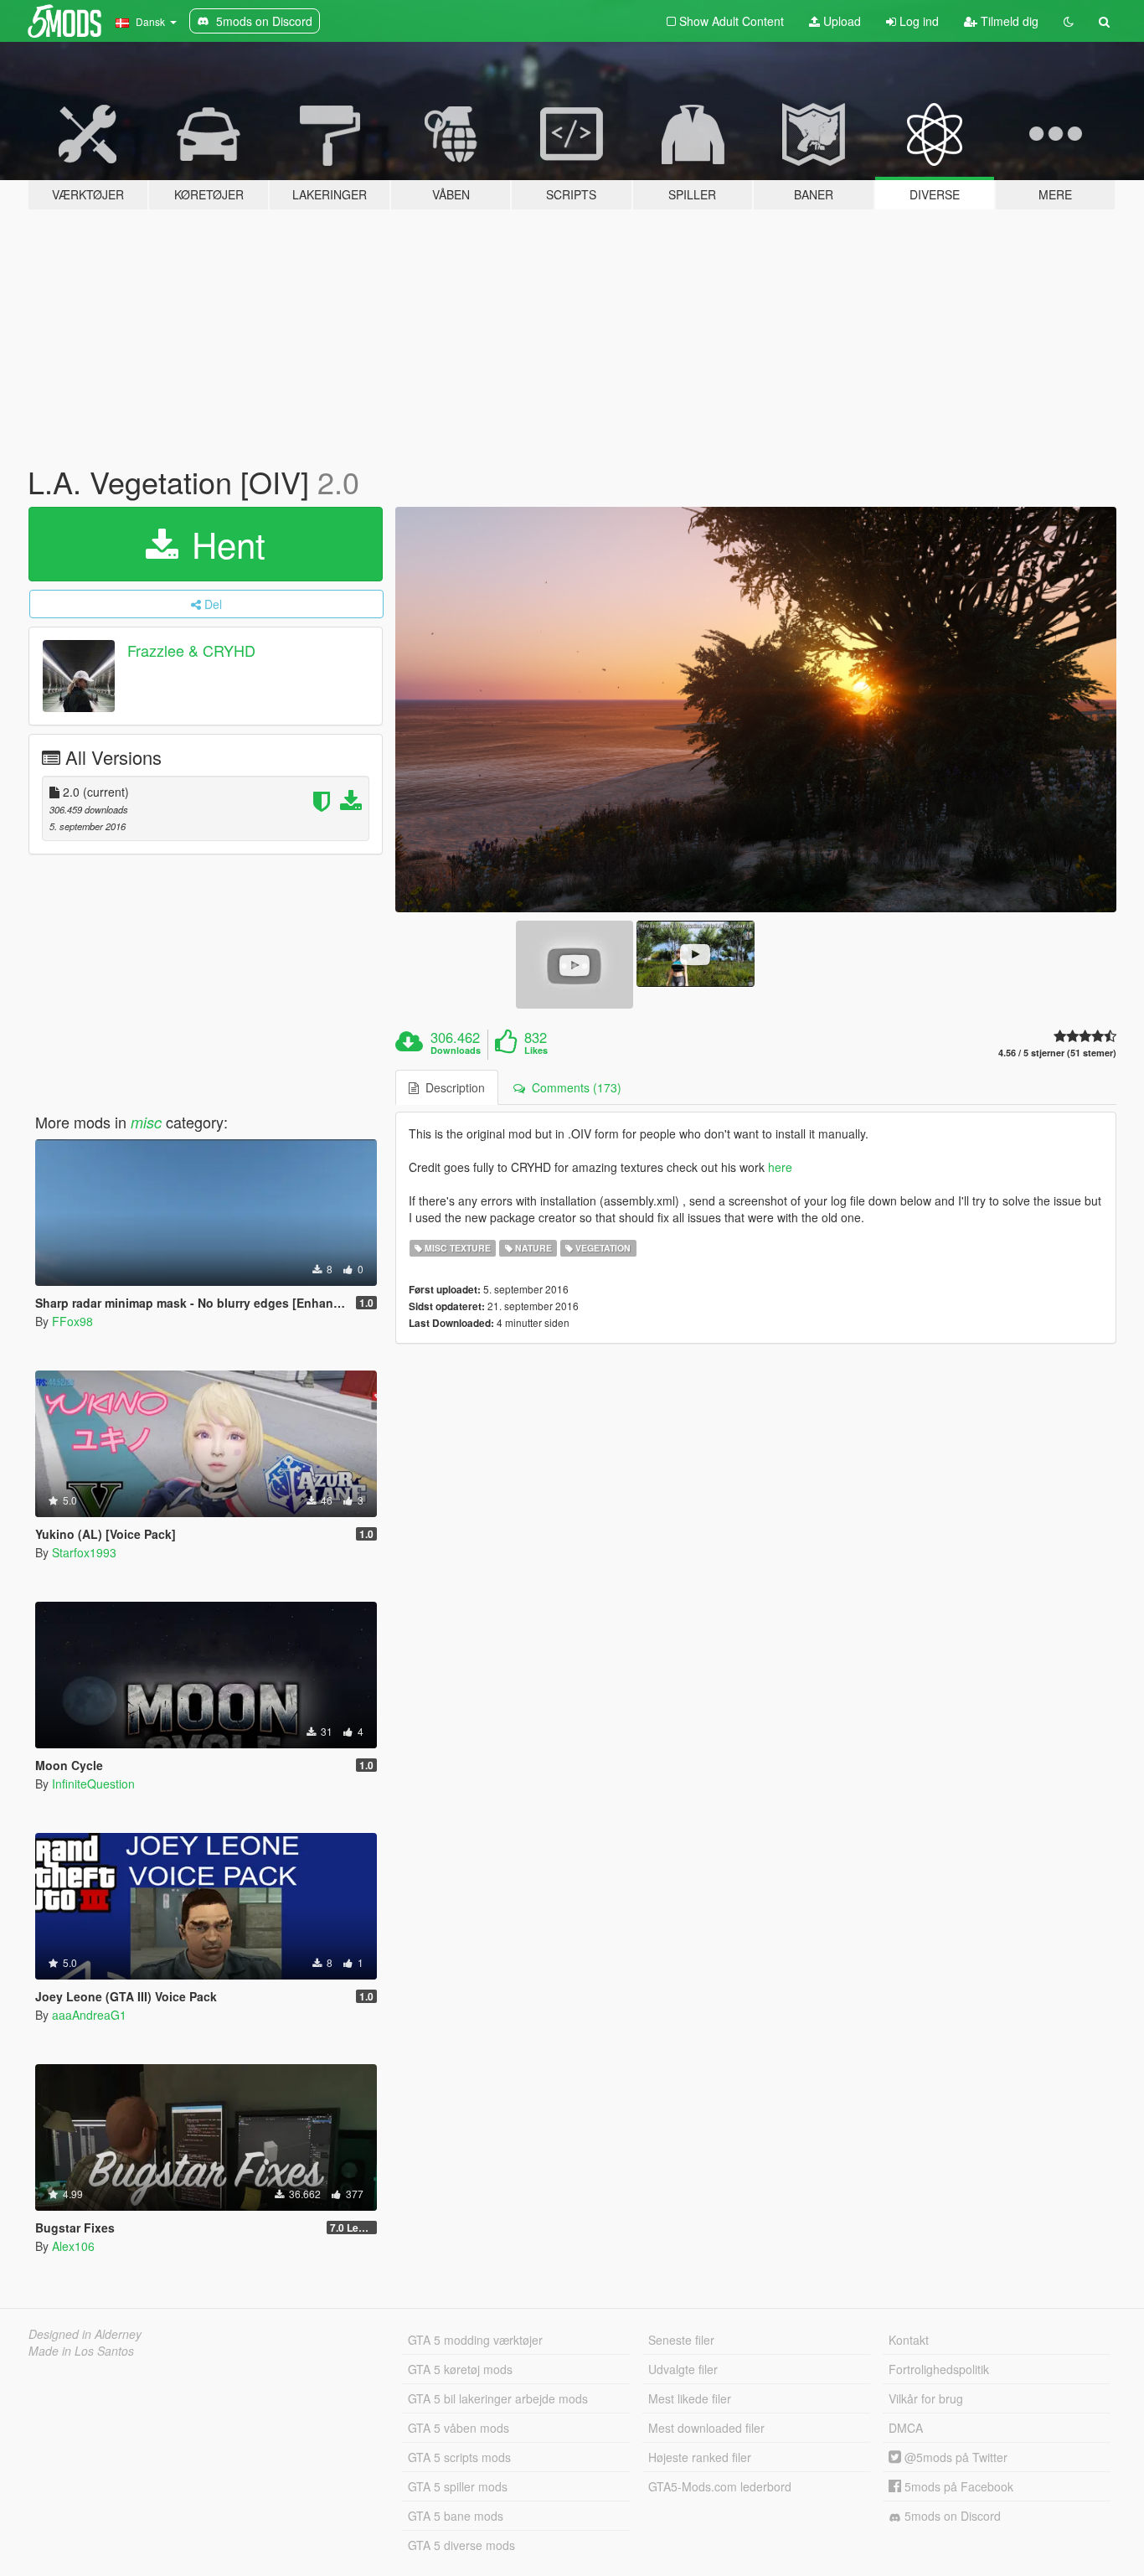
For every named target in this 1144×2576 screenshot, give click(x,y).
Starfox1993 (84, 1552)
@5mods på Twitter (954, 2457)
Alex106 (73, 2246)
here (780, 1167)
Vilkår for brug (926, 2398)
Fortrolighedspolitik (939, 2369)
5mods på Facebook (957, 2486)
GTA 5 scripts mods (459, 2457)
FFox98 (72, 1321)
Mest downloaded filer (706, 2428)
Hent (224, 544)
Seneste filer (681, 2340)
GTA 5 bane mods (456, 2516)
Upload (840, 21)
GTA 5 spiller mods (458, 2486)
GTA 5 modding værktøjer (475, 2340)
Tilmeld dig (1008, 21)
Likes (536, 1051)
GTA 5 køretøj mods (460, 2369)
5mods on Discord (951, 2516)
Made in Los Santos (81, 2351)
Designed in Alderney (85, 2334)
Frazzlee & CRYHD (191, 650)
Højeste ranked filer (700, 2457)
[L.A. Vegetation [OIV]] (756, 710)
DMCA (906, 2428)
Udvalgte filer (683, 2369)
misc (146, 1122)
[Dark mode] (1069, 21)
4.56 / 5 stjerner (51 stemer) (1057, 1053)
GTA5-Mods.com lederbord (720, 2486)
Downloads (456, 1051)
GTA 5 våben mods (459, 2428)
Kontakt (909, 2340)
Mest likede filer (690, 2398)
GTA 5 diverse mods (461, 2545)
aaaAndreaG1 (89, 2015)
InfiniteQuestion (93, 1784)
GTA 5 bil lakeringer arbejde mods (498, 2398)
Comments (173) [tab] (573, 1087)
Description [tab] (452, 1087)
